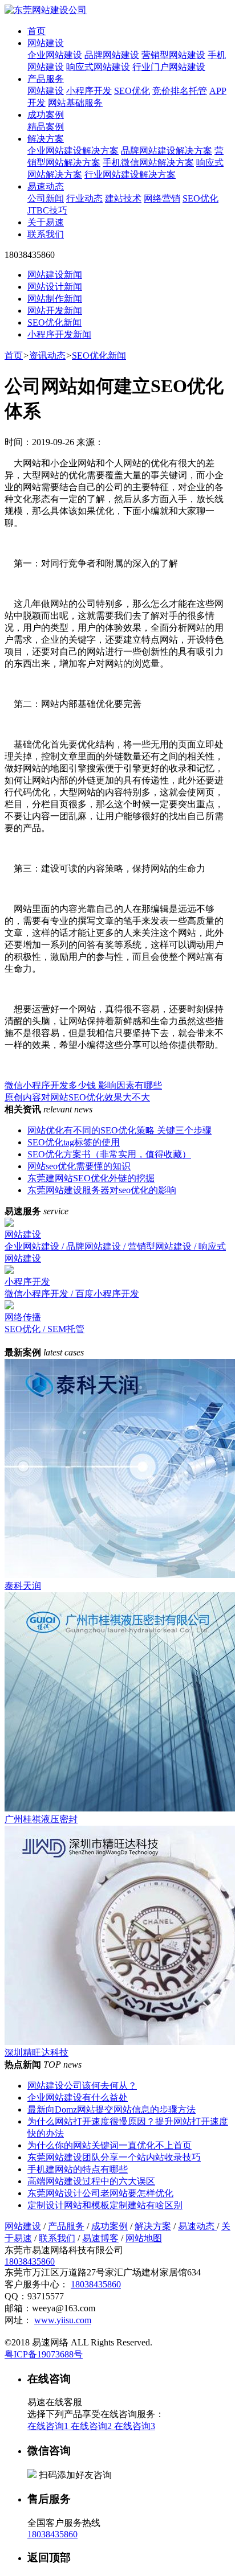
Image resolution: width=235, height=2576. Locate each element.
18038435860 (30, 2261)
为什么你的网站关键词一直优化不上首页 (110, 2145)
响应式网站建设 (98, 67)
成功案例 (46, 115)
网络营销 (162, 198)
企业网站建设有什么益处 (78, 2098)
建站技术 (123, 198)
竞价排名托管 (180, 91)
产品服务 (46, 79)
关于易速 (46, 222)
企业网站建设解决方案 (73, 151)
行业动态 (84, 198)
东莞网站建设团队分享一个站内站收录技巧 (114, 2157)
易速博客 (100, 2238)
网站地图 (144, 2238)
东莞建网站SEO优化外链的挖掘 (91, 1178)
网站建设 (46, 43)
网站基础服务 (75, 103)
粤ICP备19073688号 (44, 2354)
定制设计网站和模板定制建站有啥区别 (105, 2205)
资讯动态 (47, 356)
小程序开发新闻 (59, 334)
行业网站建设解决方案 (130, 174)
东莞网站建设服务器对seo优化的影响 (102, 1190)
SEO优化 (132, 91)
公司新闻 (46, 198)
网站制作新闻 (55, 299)
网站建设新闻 (55, 275)
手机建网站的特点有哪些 (78, 2169)
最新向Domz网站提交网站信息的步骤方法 (112, 2109)
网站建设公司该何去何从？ (82, 2086)
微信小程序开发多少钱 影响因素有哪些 (83, 1085)
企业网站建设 (55, 55)
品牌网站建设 (112, 55)
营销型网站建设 (173, 55)
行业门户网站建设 (169, 67)
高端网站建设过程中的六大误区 (91, 2181)
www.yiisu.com (63, 2320)
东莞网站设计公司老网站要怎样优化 (100, 2193)
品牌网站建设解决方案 (167, 151)
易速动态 (46, 186)
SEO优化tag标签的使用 (74, 1142)
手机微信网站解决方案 (148, 163)
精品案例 (46, 127)
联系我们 (46, 234)
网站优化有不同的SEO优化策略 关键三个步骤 (119, 1130)
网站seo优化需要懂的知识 (79, 1166)
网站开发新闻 (55, 311)
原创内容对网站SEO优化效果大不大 (77, 1097)
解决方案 (46, 139)
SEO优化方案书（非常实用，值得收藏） (109, 1154)
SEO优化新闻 (54, 322)
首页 (37, 31)
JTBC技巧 (47, 210)
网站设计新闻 (55, 287)
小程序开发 (89, 91)
